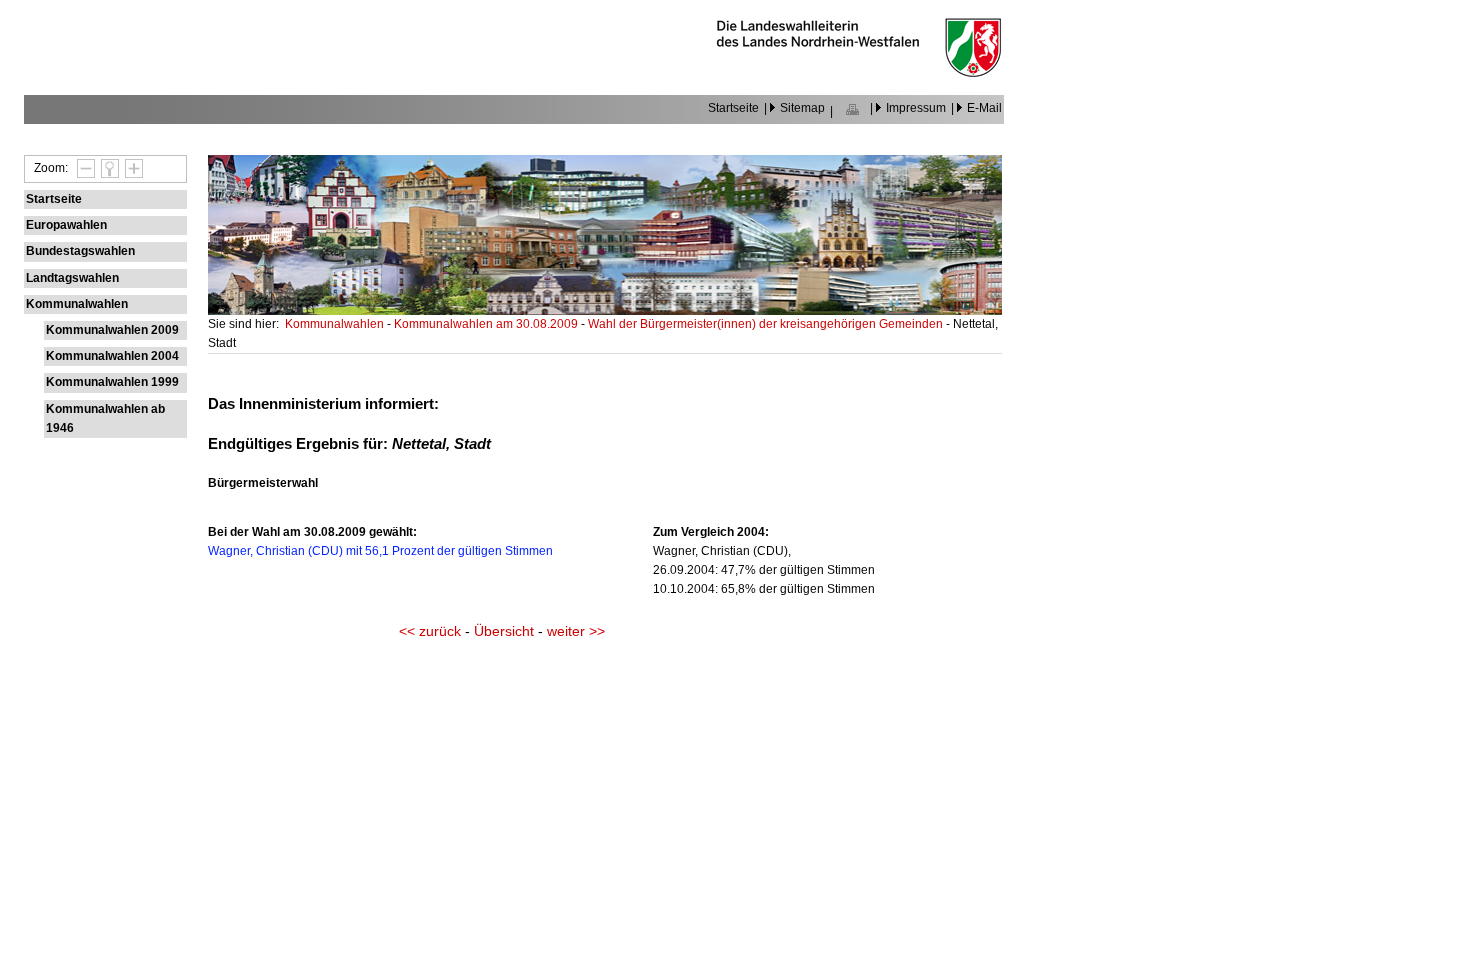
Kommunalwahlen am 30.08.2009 (487, 324)
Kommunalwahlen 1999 (112, 382)
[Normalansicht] (107, 168)
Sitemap (802, 108)
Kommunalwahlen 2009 (112, 330)
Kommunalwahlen (77, 304)
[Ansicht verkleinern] (83, 168)
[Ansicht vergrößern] (131, 168)
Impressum (916, 108)
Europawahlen (66, 225)
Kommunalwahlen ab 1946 (105, 418)
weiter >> (576, 631)
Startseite (733, 108)
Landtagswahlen (72, 278)
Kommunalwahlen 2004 (112, 356)
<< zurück (430, 631)
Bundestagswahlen (80, 251)
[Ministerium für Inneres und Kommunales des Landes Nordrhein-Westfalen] (859, 72)
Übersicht (504, 631)
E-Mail (984, 108)
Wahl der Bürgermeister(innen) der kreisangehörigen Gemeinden (767, 324)
